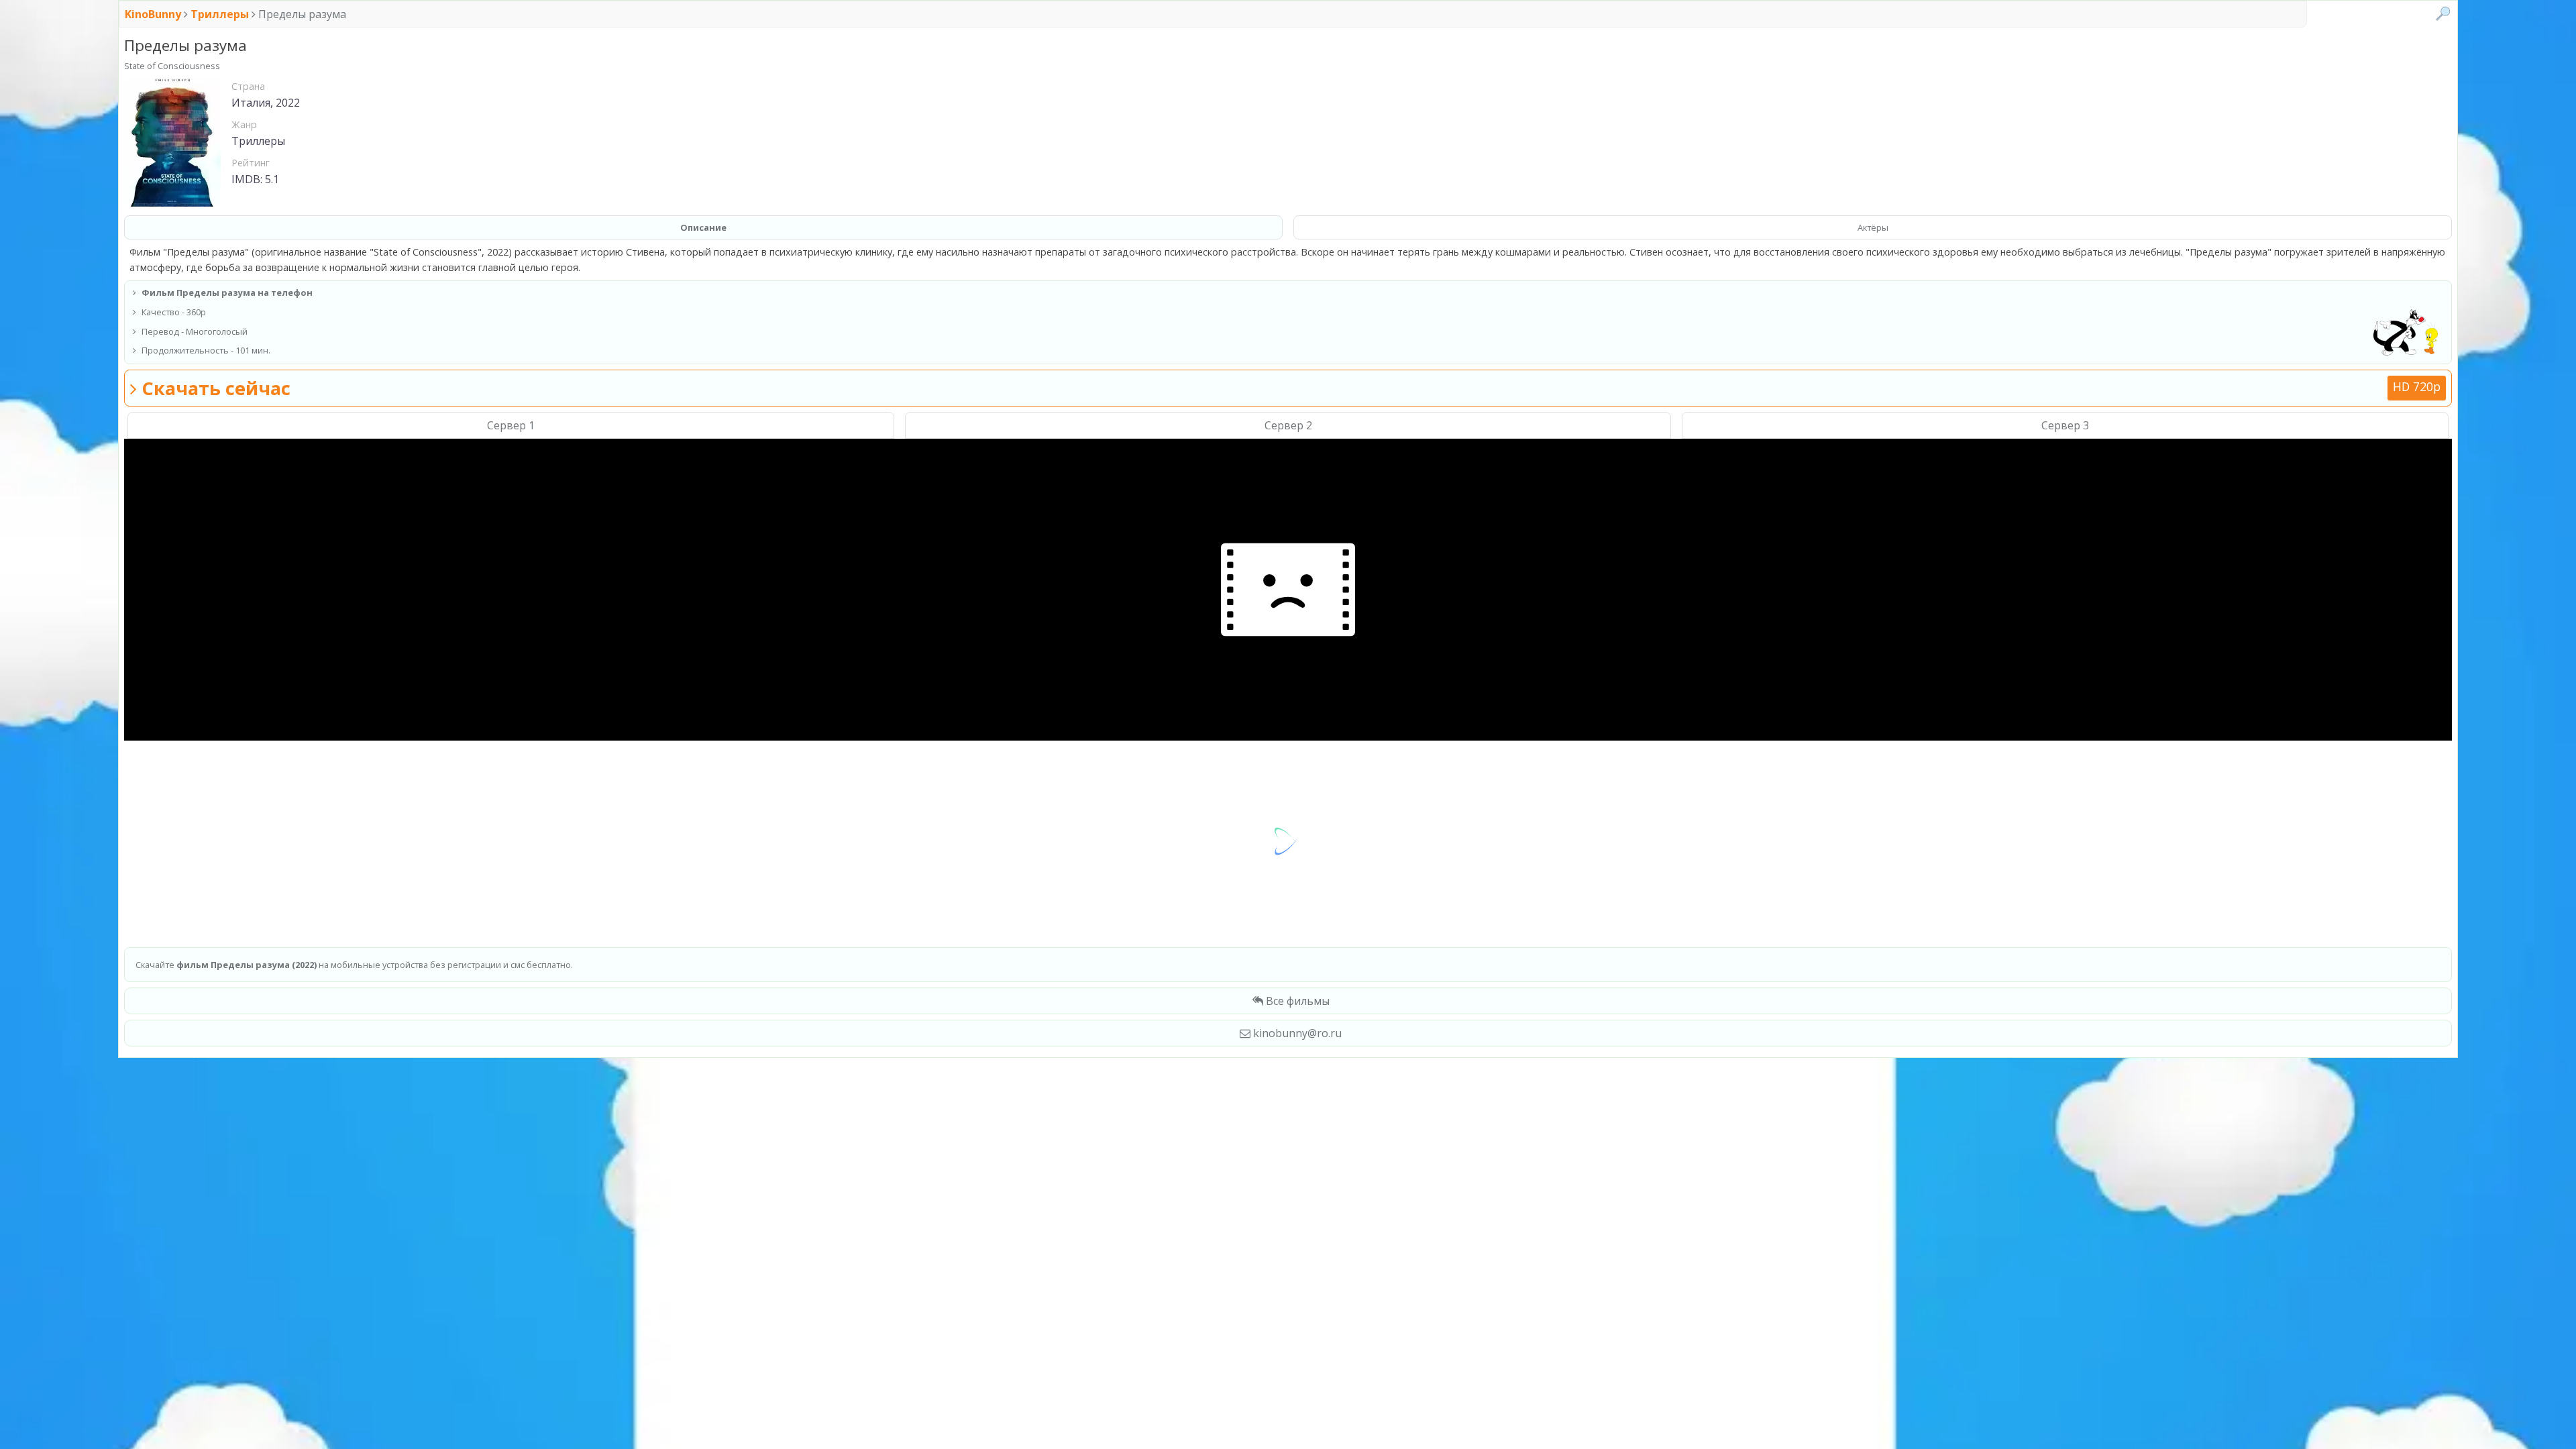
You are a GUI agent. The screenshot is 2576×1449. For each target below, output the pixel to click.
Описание (703, 227)
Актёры (1873, 227)
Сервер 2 (1288, 425)
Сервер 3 (2065, 425)
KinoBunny (154, 14)
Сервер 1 (511, 425)
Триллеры (220, 14)
